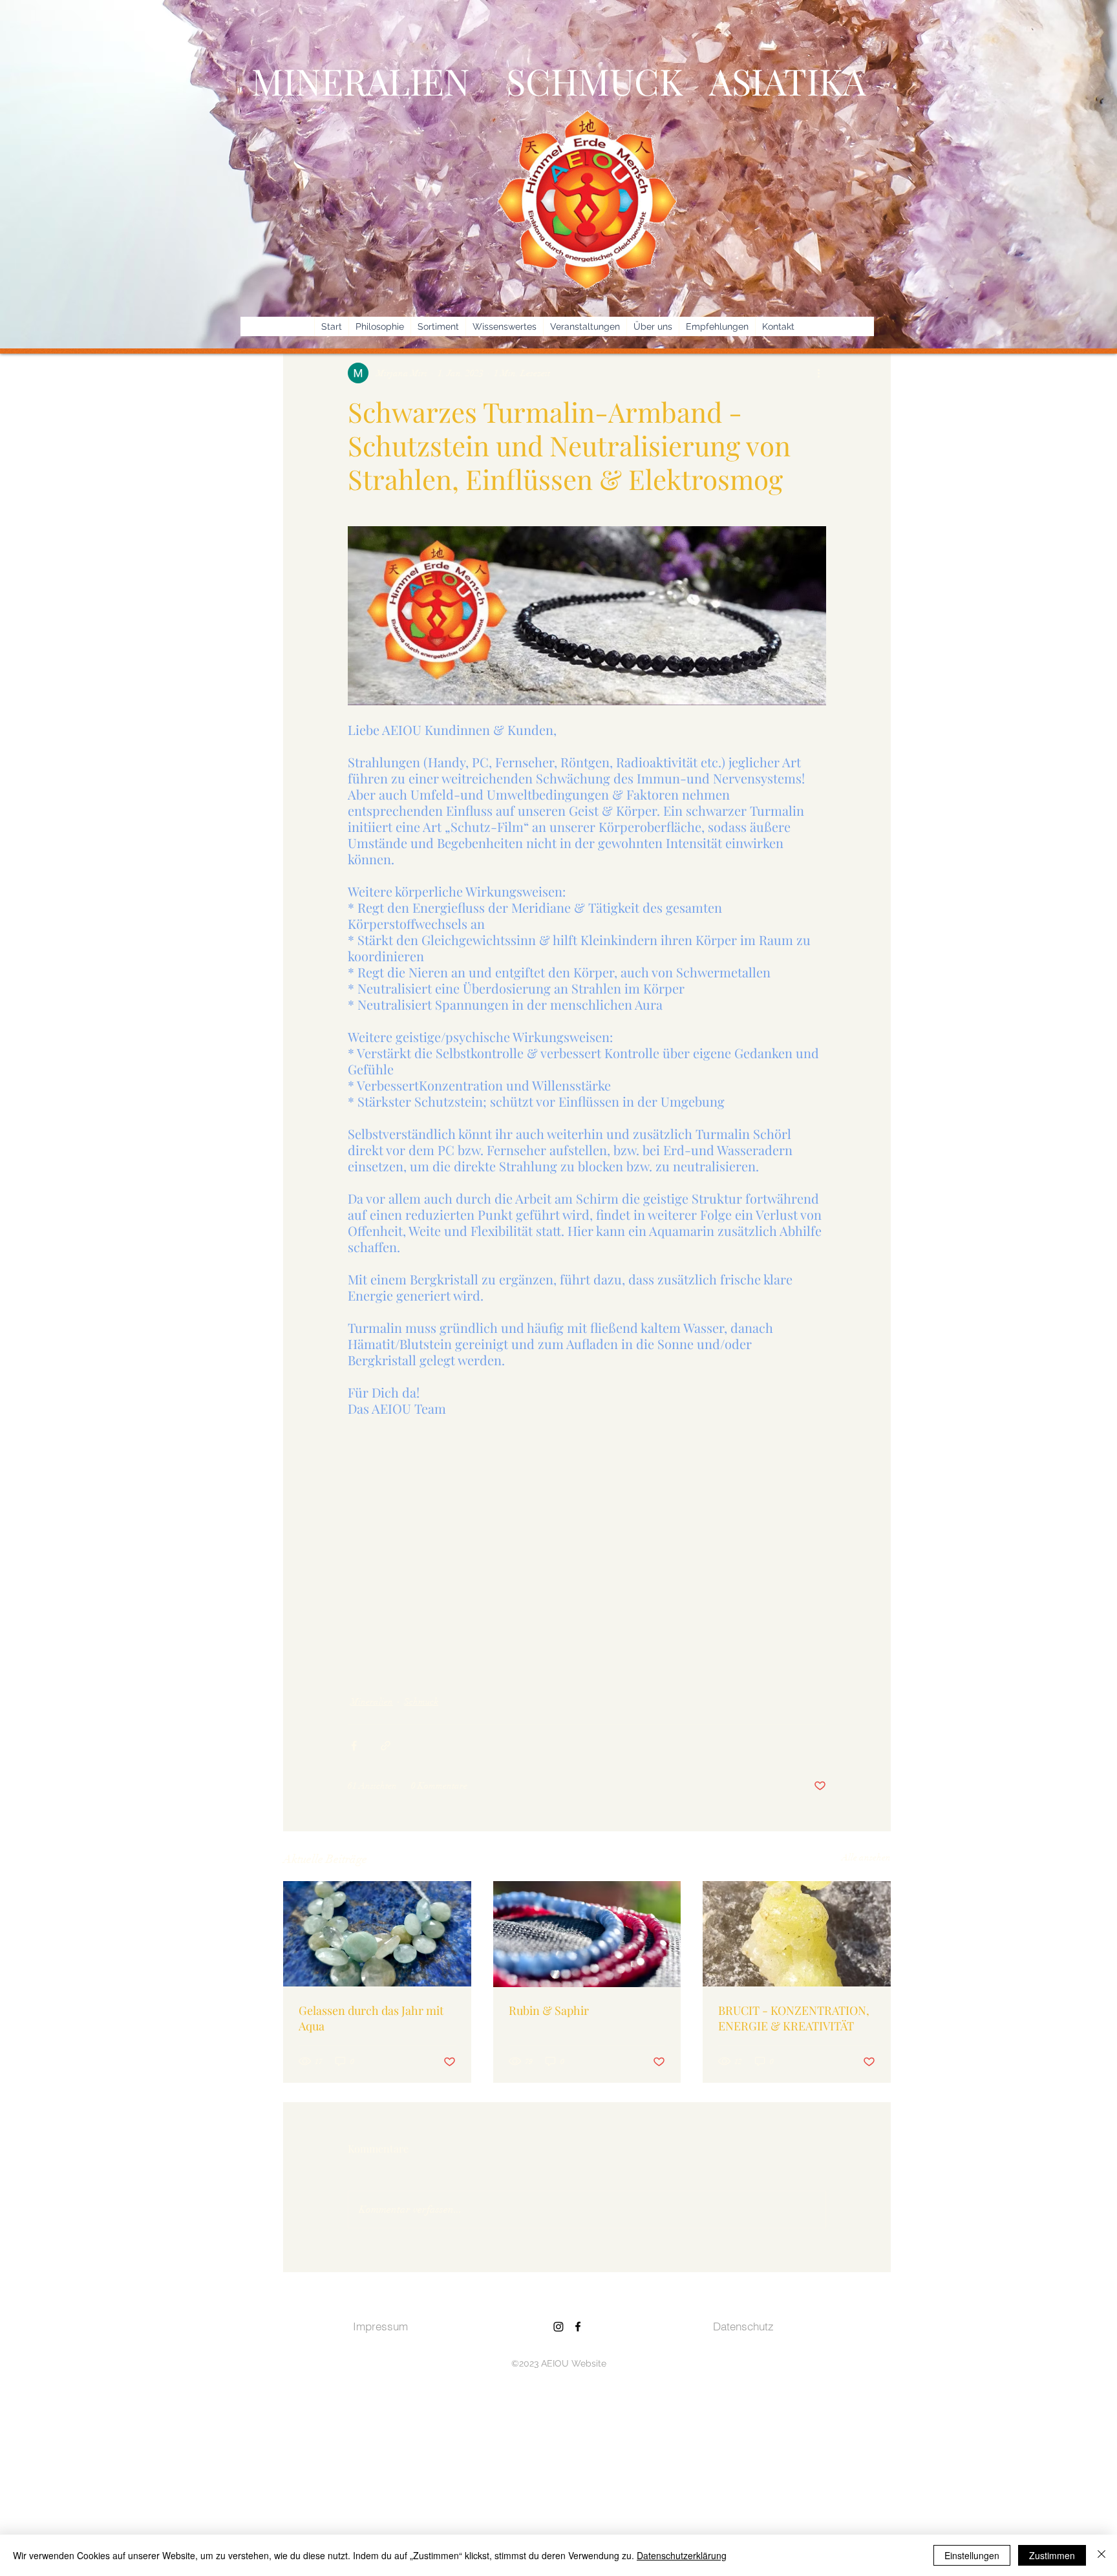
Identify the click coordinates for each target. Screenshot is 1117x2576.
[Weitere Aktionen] (818, 373)
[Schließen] (1101, 2555)
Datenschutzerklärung (682, 2555)
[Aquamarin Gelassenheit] (377, 1934)
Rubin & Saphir (549, 2010)
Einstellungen (972, 2555)
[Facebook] (578, 2326)
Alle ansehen (866, 1857)
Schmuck (421, 1702)
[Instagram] (558, 2326)
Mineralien (372, 1702)
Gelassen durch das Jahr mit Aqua (371, 2018)
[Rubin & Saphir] (587, 1934)
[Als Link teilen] (386, 1746)
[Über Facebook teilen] (354, 1746)
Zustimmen (1052, 2555)
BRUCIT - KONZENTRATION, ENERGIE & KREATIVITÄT (794, 2018)
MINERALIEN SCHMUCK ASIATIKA (558, 80)
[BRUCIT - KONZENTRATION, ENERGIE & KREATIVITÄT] (797, 1934)
